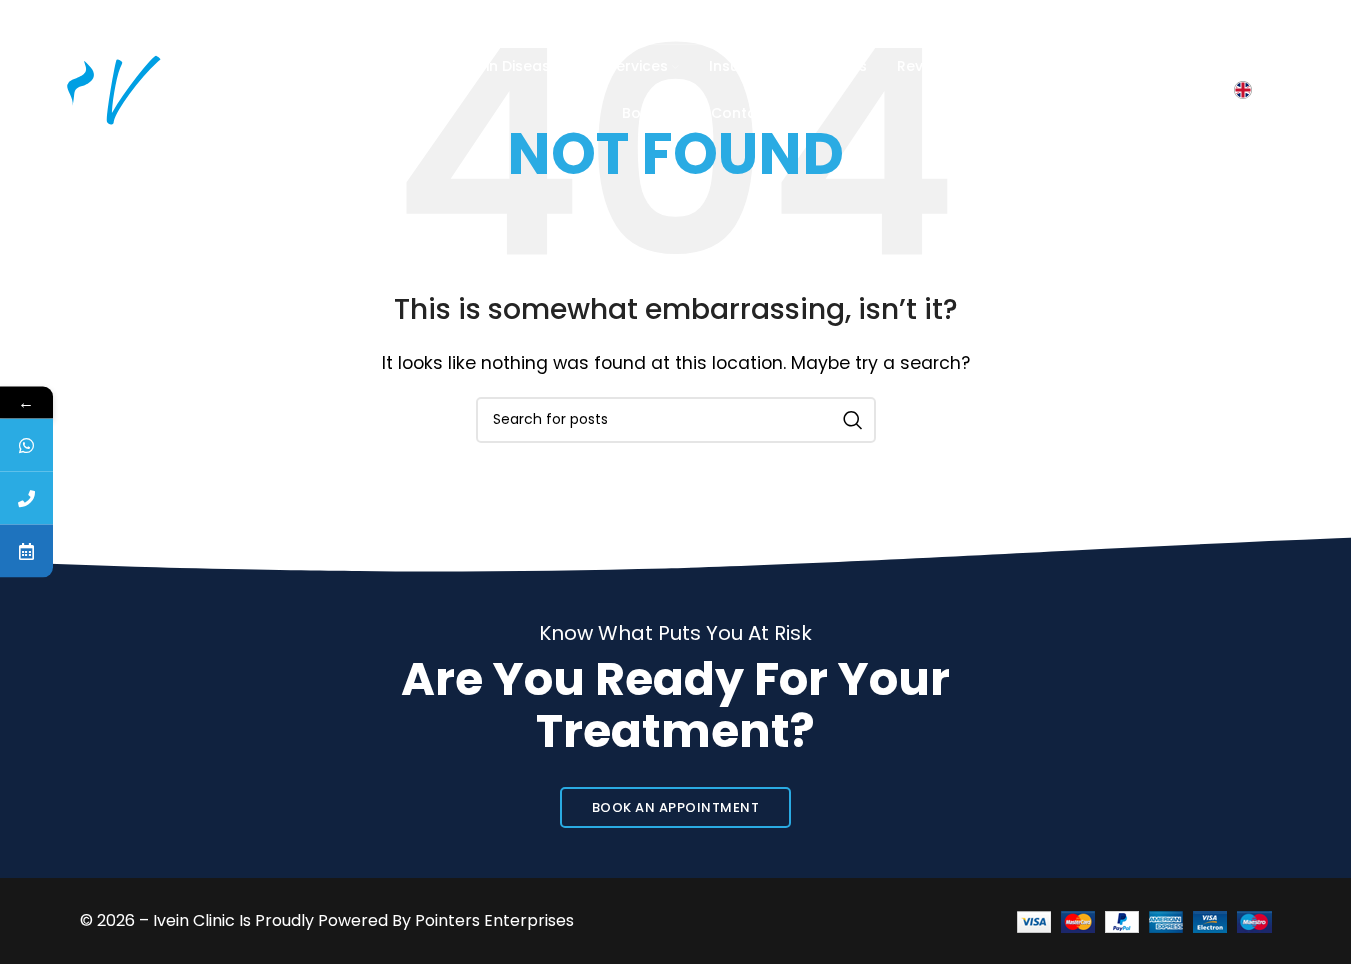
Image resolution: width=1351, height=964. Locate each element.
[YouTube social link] (1181, 21)
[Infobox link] (105, 21)
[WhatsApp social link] (1278, 21)
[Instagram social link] (1132, 21)
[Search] (1204, 90)
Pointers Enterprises (494, 920)
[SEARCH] (853, 420)
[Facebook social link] (1087, 21)
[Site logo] (124, 88)
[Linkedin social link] (1231, 21)
